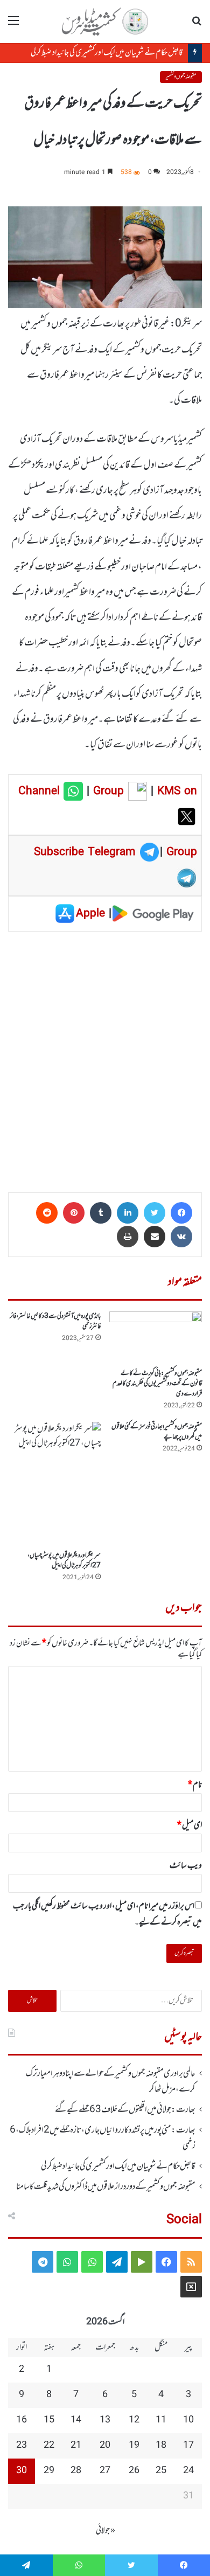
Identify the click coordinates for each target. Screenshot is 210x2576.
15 (49, 2420)
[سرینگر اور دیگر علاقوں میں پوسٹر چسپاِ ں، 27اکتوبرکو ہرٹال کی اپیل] (54, 1484)
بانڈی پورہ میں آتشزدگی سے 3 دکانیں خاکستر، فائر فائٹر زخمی (55, 1321)
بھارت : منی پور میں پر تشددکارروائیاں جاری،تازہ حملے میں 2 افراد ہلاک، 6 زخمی (103, 2138)
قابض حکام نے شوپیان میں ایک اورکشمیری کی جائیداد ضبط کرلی (107, 53)
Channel (41, 791)
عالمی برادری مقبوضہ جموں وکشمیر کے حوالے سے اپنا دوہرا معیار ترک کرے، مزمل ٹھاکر (111, 2081)
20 (105, 2446)
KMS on (177, 791)
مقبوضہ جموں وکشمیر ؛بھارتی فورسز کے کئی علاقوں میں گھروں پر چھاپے (157, 1432)
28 (76, 2471)
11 (161, 2420)
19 (134, 2446)
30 (22, 2471)
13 (105, 2420)
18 (161, 2446)
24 (188, 2471)
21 (76, 2446)
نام (195, 1785)
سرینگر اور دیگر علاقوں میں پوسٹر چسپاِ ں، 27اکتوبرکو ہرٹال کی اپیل (64, 1561)
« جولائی (106, 2531)
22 (49, 2446)
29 (49, 2471)
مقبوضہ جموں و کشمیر (181, 77)
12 (134, 2420)
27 (105, 2471)
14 (76, 2420)
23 (22, 2446)
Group (107, 791)
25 (161, 2471)
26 (134, 2471)
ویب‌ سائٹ (186, 1866)
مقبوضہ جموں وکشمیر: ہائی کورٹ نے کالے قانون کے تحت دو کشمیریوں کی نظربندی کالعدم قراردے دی (157, 1384)
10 (188, 2420)
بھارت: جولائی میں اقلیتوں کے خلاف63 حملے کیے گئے (125, 2110)
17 (188, 2446)
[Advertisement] (105, 1058)
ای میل (190, 1825)
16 (22, 2420)
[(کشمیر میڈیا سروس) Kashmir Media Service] (105, 22)
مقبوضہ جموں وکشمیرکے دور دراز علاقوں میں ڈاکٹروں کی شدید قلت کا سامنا (106, 2187)
